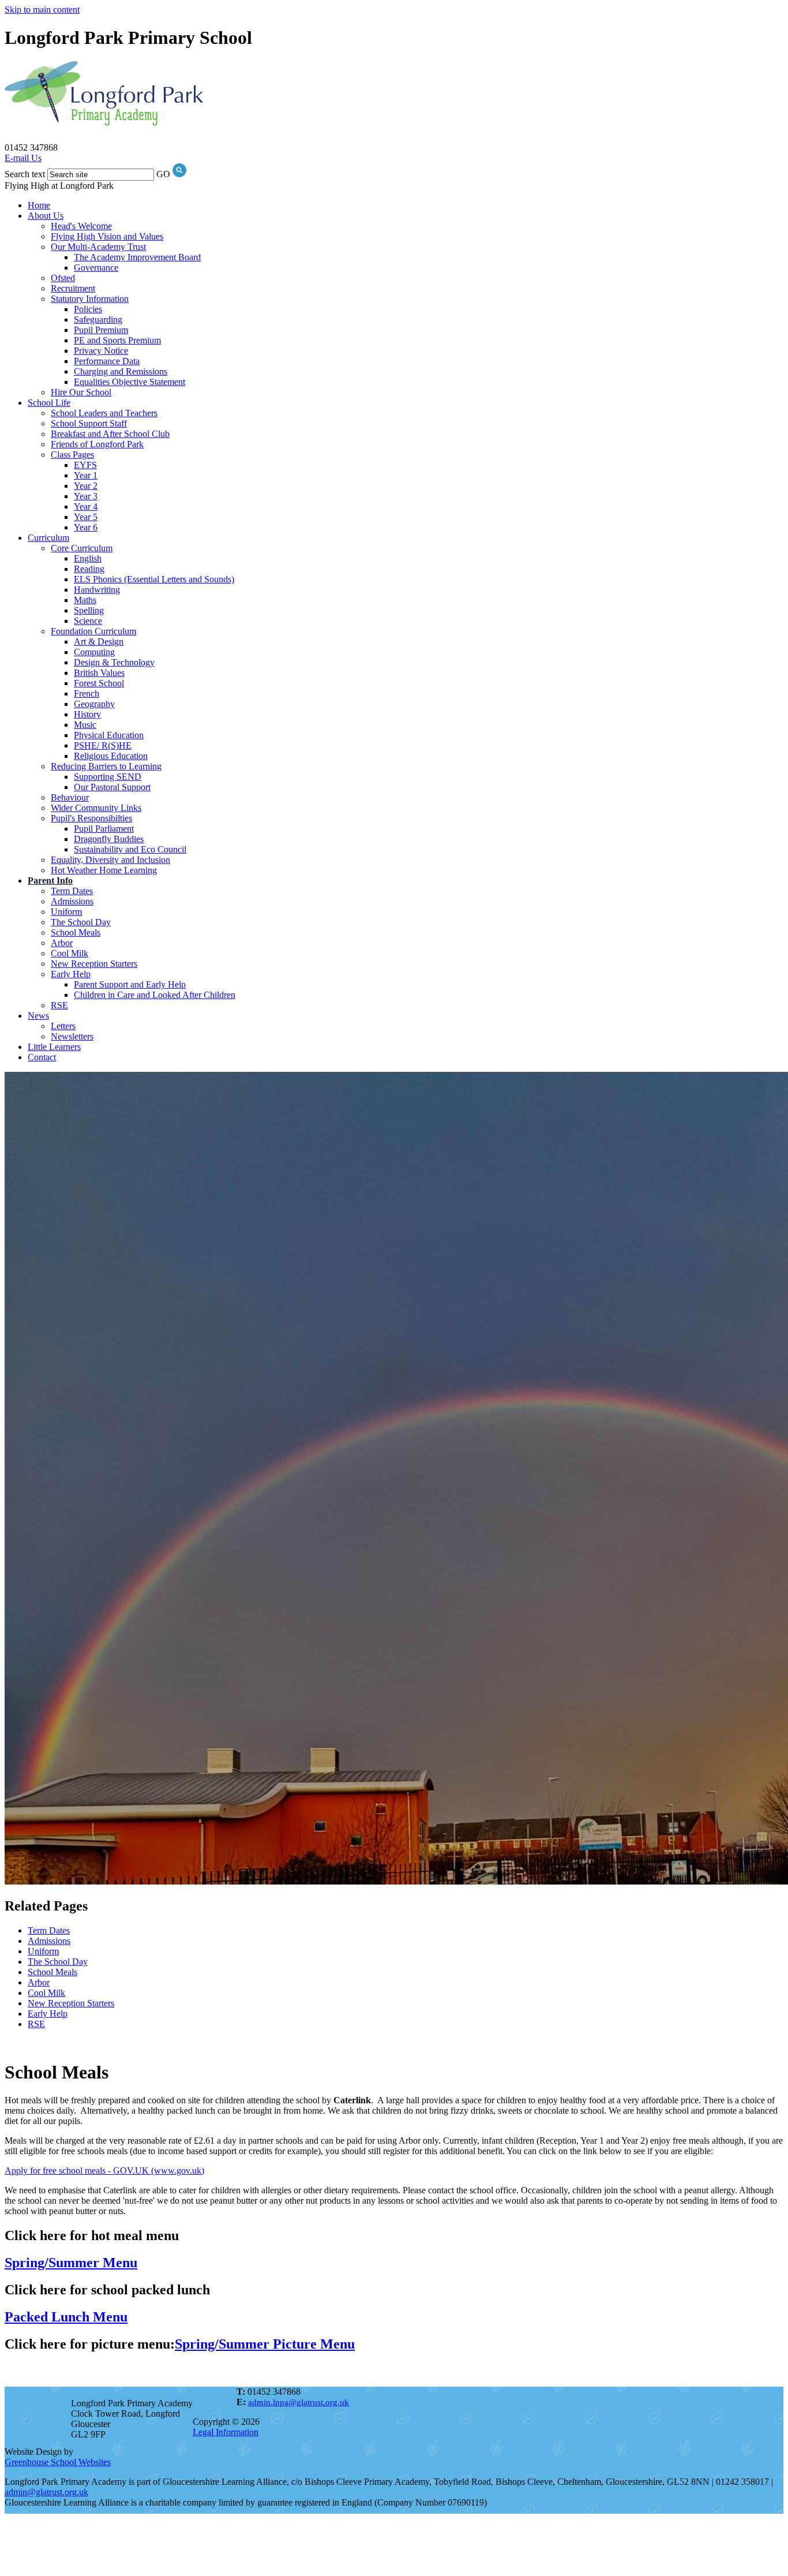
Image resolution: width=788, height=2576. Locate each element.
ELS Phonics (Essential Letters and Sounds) (154, 579)
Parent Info (50, 881)
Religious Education (111, 756)
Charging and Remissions (121, 371)
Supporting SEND (108, 777)
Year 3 (86, 496)
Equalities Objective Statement (130, 382)
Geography (94, 704)
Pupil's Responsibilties (91, 818)
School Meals (76, 932)
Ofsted (63, 278)
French (87, 693)
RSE (59, 1005)
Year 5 (86, 517)
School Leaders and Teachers (104, 413)
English (88, 558)
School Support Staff (89, 423)
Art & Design (99, 642)
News (38, 1016)
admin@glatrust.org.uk (46, 2492)
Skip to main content (42, 10)
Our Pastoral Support (112, 787)
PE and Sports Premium (117, 340)
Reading (89, 569)
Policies (88, 309)
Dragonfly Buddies (109, 839)
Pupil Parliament (104, 829)
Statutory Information (90, 299)
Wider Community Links (96, 808)
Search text (25, 174)
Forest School (99, 683)
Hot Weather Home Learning (104, 870)
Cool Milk (70, 953)
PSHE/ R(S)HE (103, 745)
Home (39, 205)
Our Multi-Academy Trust (98, 247)
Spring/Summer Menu (71, 2263)
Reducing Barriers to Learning (106, 766)
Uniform (66, 912)
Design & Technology (114, 662)
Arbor (62, 943)
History (87, 714)
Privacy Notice (101, 351)
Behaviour (70, 797)
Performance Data (107, 361)
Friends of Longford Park (97, 444)
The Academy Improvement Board (137, 257)
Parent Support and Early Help (130, 984)
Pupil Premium (101, 330)
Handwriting (97, 590)
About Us (46, 216)
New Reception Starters (94, 964)
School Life (49, 403)
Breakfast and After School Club (110, 434)
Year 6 (86, 527)
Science (88, 621)
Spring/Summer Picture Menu (265, 2344)
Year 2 (86, 486)
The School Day (81, 922)
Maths (85, 600)
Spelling (89, 610)
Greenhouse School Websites (58, 2462)
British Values (99, 673)
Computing (94, 652)
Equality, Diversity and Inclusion (110, 860)
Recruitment (73, 288)
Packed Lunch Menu (66, 2317)
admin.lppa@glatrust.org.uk (299, 2402)
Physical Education (109, 735)
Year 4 (86, 506)
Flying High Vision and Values (107, 236)
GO (163, 174)
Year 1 (86, 475)
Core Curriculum (82, 548)
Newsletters (72, 1036)
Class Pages (72, 455)
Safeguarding (98, 319)
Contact (42, 1057)
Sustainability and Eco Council (130, 849)
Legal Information (226, 2432)
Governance (96, 268)
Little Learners (54, 1047)
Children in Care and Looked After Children (155, 995)
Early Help (71, 974)
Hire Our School (81, 392)
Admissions (72, 901)
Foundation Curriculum (93, 631)
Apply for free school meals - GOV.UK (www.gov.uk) (104, 2171)
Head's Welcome (81, 226)
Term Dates (72, 891)
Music (85, 725)
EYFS (85, 465)
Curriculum (48, 538)
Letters (63, 1026)
